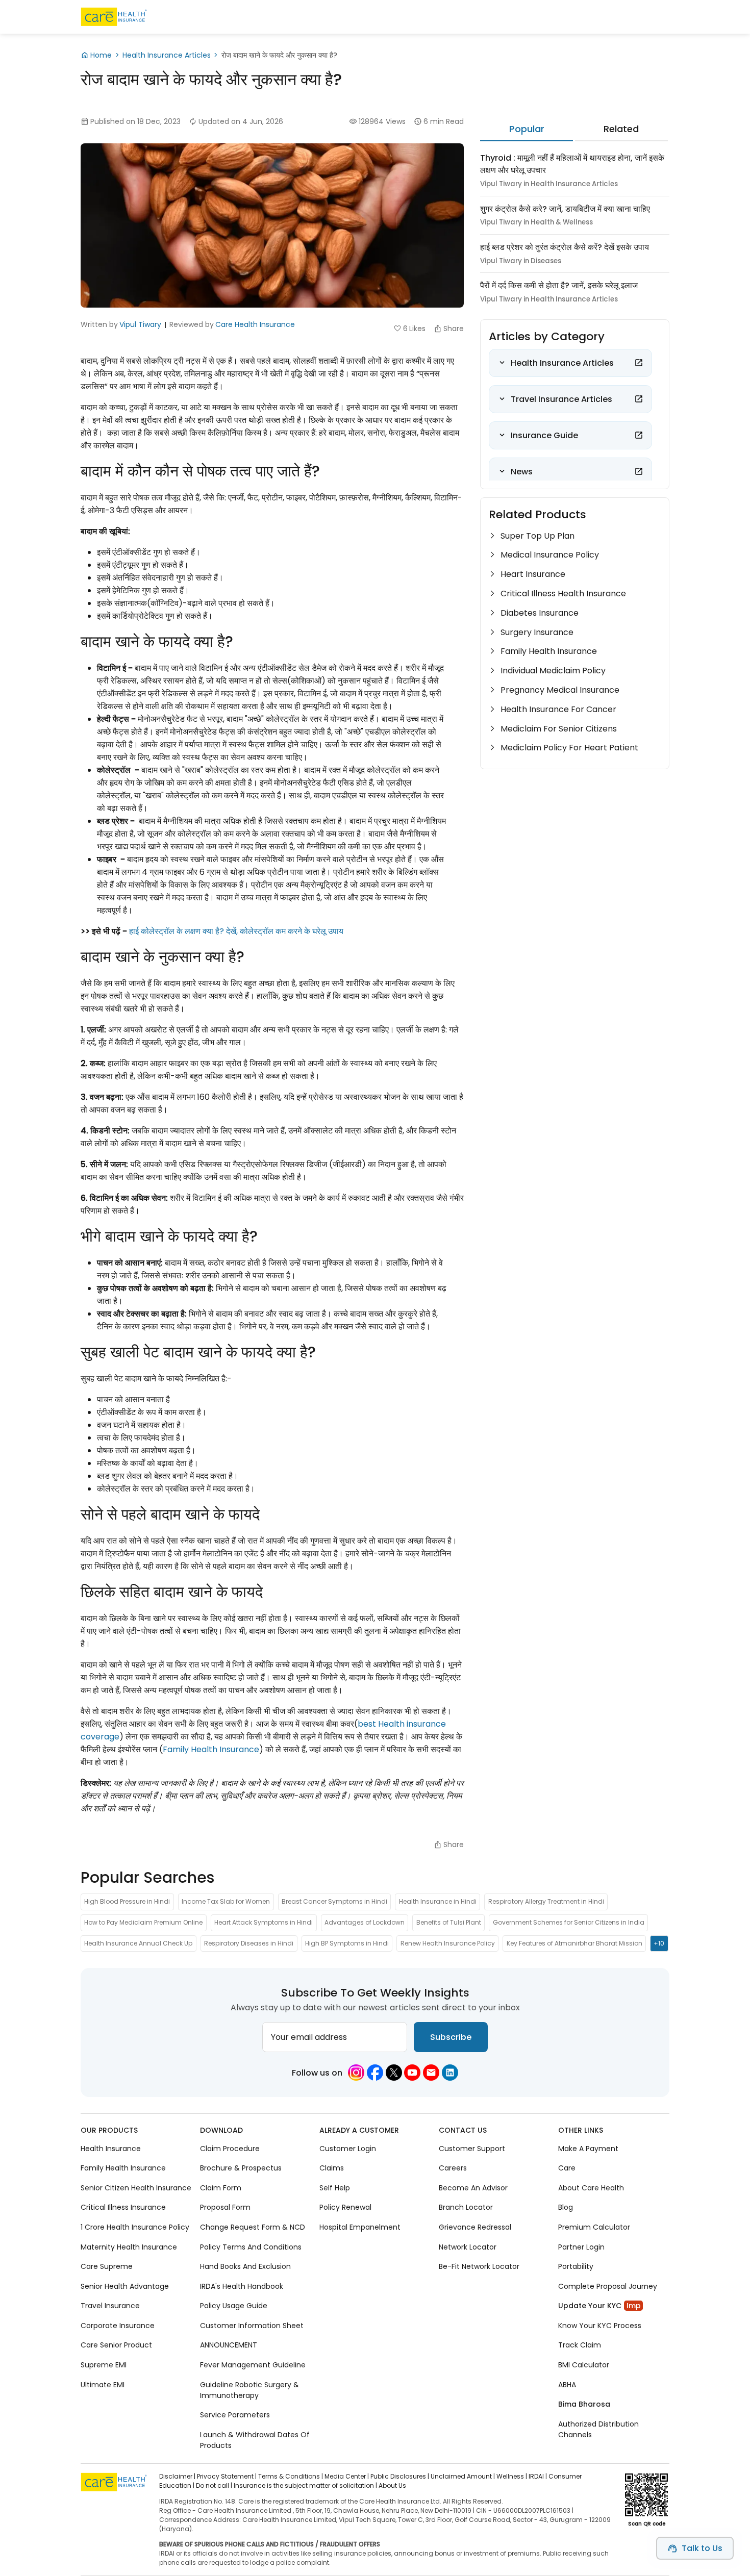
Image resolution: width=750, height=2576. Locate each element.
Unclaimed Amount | (463, 2476)
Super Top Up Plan (537, 536)
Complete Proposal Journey (608, 2286)
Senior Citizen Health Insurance (136, 2188)
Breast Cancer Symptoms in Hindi (334, 1901)
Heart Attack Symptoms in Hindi (264, 1922)
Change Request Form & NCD (253, 2227)
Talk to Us (702, 2548)
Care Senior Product (116, 2345)
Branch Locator (466, 2208)
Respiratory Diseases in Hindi (249, 1943)
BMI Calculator (584, 2365)
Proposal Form (225, 2208)
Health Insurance (111, 2149)
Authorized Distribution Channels (598, 2429)
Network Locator (468, 2247)
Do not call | (214, 2485)
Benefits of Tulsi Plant (449, 1922)
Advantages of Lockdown (365, 1922)
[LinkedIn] (450, 2073)
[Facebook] (375, 2073)
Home (101, 55)
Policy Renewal (345, 2208)
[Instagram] (356, 2073)
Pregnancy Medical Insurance (560, 690)
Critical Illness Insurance (123, 2208)
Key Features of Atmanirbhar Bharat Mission (574, 1943)
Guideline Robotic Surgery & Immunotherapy (249, 2390)
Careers (453, 2168)
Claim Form (221, 2188)
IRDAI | (538, 2476)
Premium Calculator (594, 2227)
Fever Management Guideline (253, 2365)
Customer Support (472, 2149)
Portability (576, 2266)
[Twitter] (394, 2073)
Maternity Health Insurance (129, 2247)
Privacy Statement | (227, 2476)
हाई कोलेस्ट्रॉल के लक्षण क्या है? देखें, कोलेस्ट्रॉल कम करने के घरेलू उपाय (236, 931)
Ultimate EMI (103, 2385)
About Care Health (591, 2188)
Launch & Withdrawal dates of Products (255, 2440)
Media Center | (347, 2476)
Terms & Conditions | (291, 2476)
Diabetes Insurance (540, 613)
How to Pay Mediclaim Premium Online (143, 1922)
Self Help (335, 2188)
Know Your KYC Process (600, 2326)
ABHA (567, 2385)
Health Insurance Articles (167, 55)
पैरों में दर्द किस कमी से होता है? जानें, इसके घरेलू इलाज (559, 285)
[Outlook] (431, 2073)
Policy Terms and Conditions (251, 2247)
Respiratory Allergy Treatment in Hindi (546, 1901)
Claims (332, 2168)
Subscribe (451, 2037)
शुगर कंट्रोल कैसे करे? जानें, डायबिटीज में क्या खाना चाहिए (565, 209)
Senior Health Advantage (125, 2286)
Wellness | (512, 2476)
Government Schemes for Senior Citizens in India (569, 1922)
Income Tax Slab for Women (226, 1901)
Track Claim (580, 2345)
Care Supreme (107, 2266)
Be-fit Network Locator (479, 2266)
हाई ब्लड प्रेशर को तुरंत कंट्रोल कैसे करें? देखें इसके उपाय (565, 247)
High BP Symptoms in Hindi (347, 1943)
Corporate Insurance (118, 2326)
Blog (566, 2208)
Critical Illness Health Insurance (563, 594)
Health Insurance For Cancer (558, 709)
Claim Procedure (230, 2149)
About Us (392, 2485)
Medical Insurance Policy (550, 555)
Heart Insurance (533, 574)
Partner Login (581, 2247)
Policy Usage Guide (234, 2306)
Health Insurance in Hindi (438, 1901)
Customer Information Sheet (252, 2326)
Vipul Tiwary (140, 324)
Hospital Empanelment (360, 2227)
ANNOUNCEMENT (229, 2345)
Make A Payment (588, 2149)
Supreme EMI (104, 2365)
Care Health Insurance (255, 324)
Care (567, 2168)
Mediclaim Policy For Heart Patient (569, 748)
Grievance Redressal (475, 2227)
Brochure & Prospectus (241, 2168)
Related (621, 129)
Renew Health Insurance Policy (448, 1943)
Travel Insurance (110, 2306)
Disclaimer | (177, 2476)
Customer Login (348, 2149)
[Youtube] (412, 2073)
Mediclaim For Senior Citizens (559, 729)
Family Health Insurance (211, 1749)
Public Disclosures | (400, 2476)
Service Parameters (235, 2415)
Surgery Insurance (537, 632)
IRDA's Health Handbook (242, 2286)
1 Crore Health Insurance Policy (135, 2227)
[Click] (639, 363)
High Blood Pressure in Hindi (127, 1901)
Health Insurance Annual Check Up (138, 1943)
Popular (527, 129)
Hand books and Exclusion (245, 2266)
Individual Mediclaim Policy (553, 671)
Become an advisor (473, 2188)
